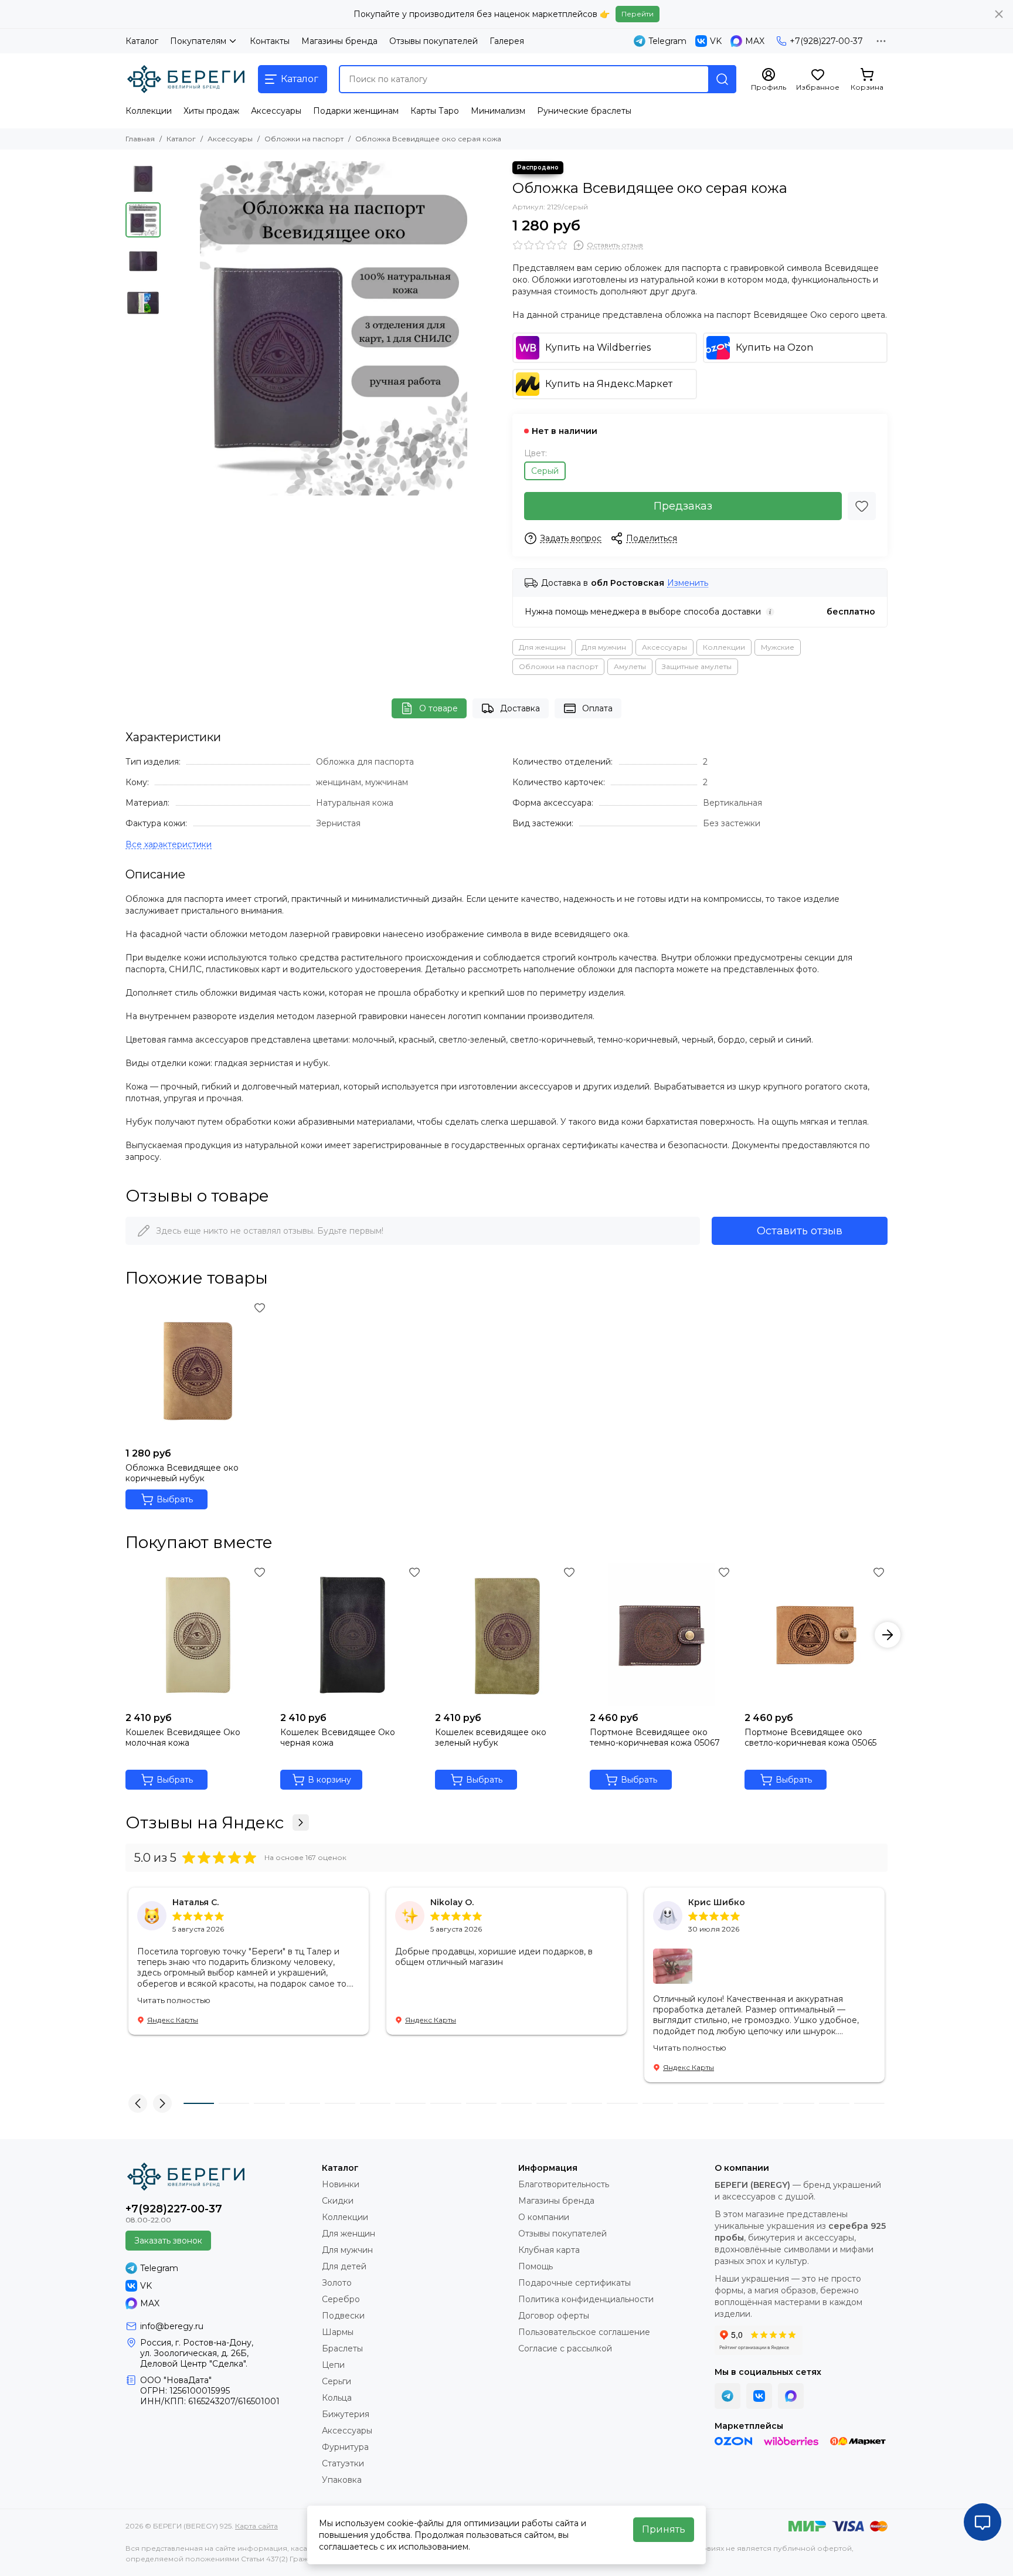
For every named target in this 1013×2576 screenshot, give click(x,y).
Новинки (341, 2184)
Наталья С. (196, 1902)
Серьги (336, 2381)
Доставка (520, 708)
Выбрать (175, 1499)
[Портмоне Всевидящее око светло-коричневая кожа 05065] (816, 1635)
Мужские (778, 647)
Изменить (688, 583)
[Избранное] (862, 506)
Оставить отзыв (800, 1231)
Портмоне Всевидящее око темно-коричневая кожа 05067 (655, 1737)
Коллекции (149, 111)
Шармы (338, 2332)
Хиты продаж (211, 111)
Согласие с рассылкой (565, 2348)
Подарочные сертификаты (575, 2283)
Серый (545, 471)
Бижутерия (346, 2414)
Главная (140, 139)
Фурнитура (345, 2447)
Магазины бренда (339, 41)
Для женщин (542, 647)
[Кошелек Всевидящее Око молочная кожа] (197, 1635)
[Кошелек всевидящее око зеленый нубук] (506, 1635)
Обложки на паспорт (304, 139)
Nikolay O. (452, 1902)
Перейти (638, 14)
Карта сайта (256, 2526)
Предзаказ (683, 506)
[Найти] (722, 79)
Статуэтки (343, 2463)
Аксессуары (276, 111)
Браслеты (342, 2348)
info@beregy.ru (172, 2326)
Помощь (536, 2266)
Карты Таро (435, 111)
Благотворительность (564, 2184)
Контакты (270, 41)
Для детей (344, 2266)
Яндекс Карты (173, 2020)
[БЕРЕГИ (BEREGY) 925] (186, 79)
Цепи (333, 2365)
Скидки (338, 2201)
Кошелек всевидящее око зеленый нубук (491, 1737)
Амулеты (630, 666)
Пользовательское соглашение (584, 2332)
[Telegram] (728, 2396)
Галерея (507, 41)
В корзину (329, 1780)
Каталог (142, 41)
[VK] (759, 2396)
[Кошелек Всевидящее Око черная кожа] (352, 1635)
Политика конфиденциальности (586, 2299)
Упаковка (342, 2480)
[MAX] (791, 2396)
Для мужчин (604, 647)
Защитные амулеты (697, 666)
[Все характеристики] (169, 845)
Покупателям (198, 41)
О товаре (438, 708)
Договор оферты (554, 2316)
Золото (337, 2283)
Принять (664, 2529)
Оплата (597, 708)
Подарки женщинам (356, 111)
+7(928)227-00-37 (826, 41)
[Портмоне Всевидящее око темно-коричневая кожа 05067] (661, 1635)
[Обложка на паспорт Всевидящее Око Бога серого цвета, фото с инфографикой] (334, 328)
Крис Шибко (717, 1902)
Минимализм (498, 111)
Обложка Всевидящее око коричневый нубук (182, 1473)
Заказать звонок (168, 2241)
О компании (544, 2217)
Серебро (341, 2299)
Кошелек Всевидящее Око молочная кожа (183, 1737)
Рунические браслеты (584, 111)
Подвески (343, 2316)
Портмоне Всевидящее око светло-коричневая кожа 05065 (810, 1737)
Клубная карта (549, 2250)
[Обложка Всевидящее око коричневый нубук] (197, 1370)
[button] (172, 328)
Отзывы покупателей (434, 41)
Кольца (337, 2398)
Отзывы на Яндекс (205, 1822)
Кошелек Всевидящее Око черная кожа (338, 1737)
